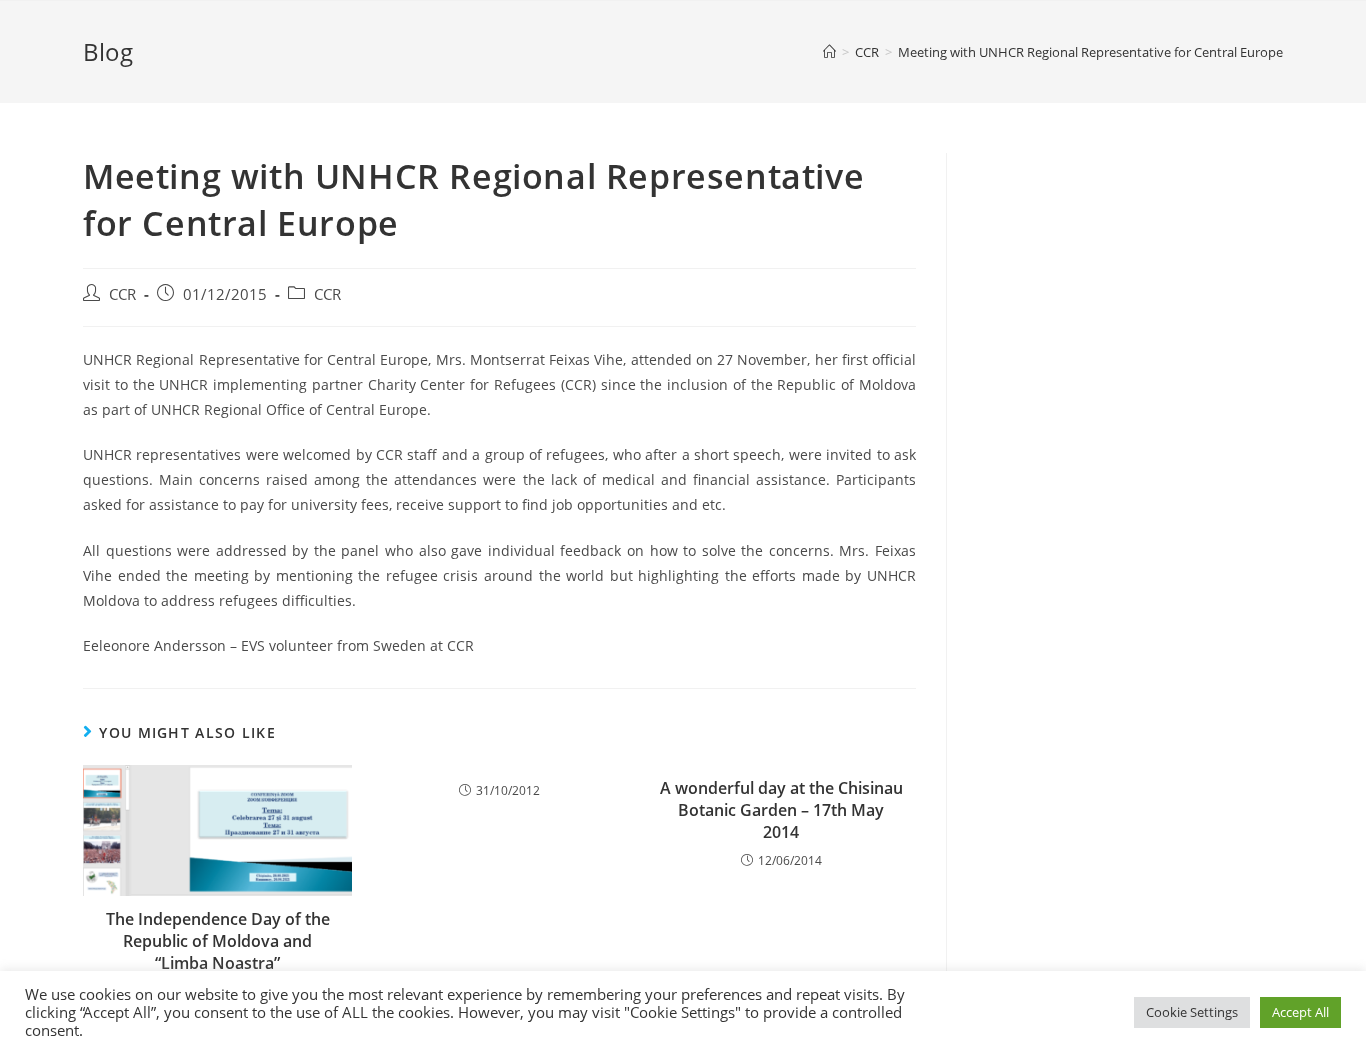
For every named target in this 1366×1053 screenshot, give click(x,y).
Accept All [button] (1300, 1012)
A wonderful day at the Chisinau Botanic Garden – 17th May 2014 (781, 810)
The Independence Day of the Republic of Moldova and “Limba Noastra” (218, 941)
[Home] (829, 52)
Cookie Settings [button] (1192, 1012)
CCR (122, 294)
